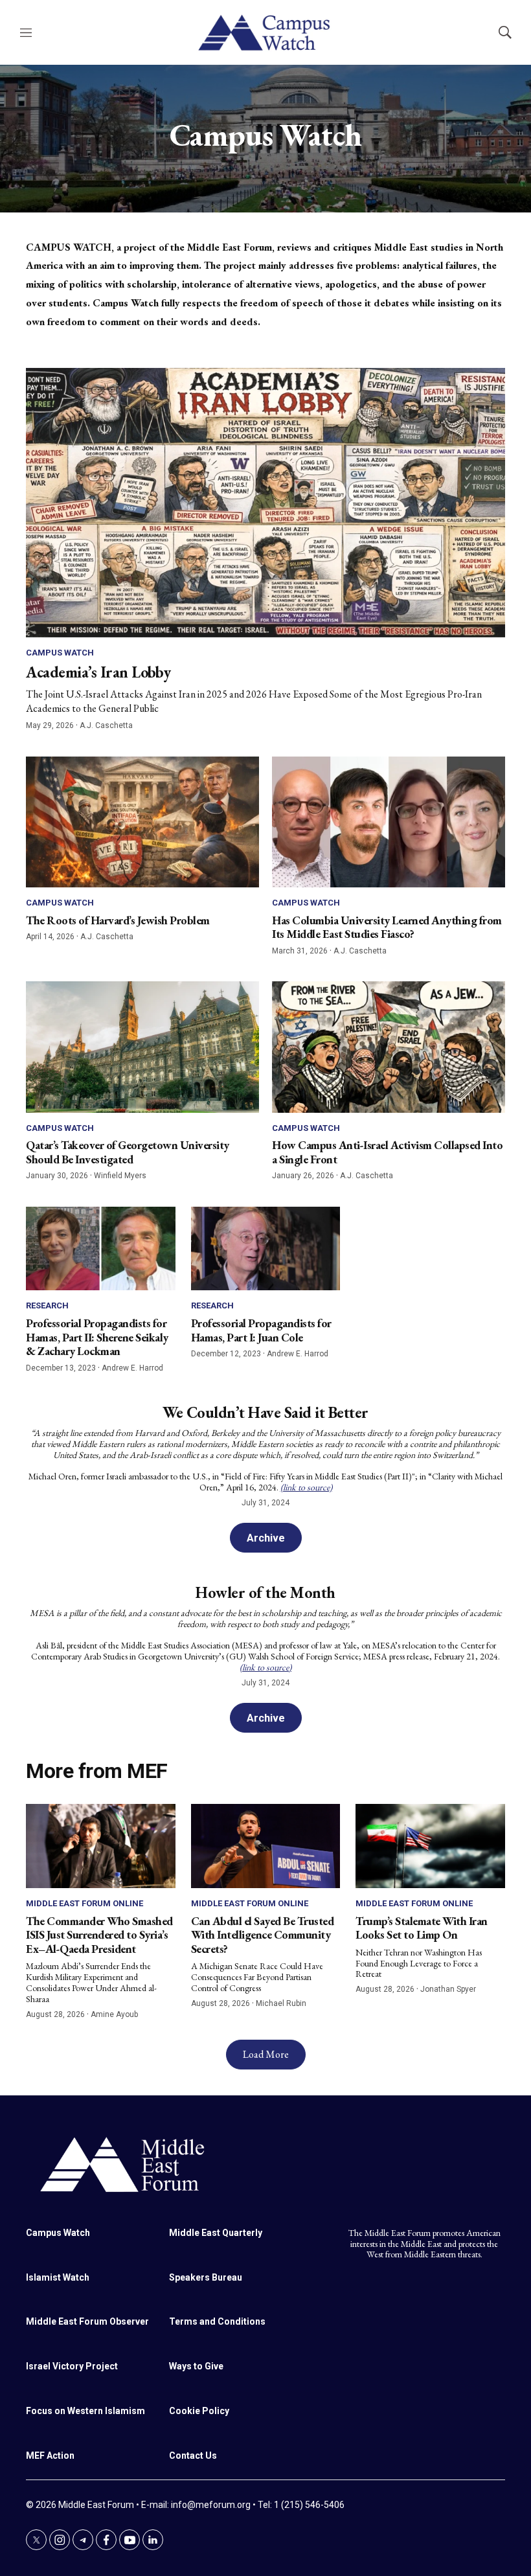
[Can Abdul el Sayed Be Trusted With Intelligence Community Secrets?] (266, 1846)
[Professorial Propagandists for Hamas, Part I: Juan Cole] (266, 1249)
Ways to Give (196, 2366)
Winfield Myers (120, 1176)
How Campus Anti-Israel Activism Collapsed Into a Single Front (387, 1152)
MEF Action (50, 2456)
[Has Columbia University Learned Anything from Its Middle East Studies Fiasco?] (389, 822)
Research (47, 1305)
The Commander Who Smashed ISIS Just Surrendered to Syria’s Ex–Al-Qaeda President (99, 1935)
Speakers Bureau (206, 2277)
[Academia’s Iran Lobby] (265, 503)
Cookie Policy (199, 2411)
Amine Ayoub (114, 2014)
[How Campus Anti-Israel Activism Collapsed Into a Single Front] (389, 1047)
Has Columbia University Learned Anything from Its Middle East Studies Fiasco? (387, 927)
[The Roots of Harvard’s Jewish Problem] (142, 822)
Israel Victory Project (72, 2366)
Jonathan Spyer (448, 1989)
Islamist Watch (58, 2277)
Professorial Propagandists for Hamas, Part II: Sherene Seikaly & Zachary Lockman (97, 1337)
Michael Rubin (281, 2003)
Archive (266, 1538)
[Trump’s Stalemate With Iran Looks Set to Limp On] (430, 1846)
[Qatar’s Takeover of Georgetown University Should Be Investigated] (142, 1047)
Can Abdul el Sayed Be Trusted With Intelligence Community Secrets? (263, 1935)
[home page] (265, 2163)
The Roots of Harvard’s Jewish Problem (118, 920)
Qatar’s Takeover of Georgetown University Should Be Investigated (128, 1152)
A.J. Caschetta (106, 725)
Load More (266, 2054)
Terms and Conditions (217, 2321)
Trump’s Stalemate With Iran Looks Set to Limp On (422, 1928)
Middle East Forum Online (85, 1903)
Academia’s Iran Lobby (98, 672)
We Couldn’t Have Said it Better (265, 1412)
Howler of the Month (265, 1592)
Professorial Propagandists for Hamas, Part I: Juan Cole (261, 1330)
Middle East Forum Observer (87, 2321)
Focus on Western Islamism (85, 2411)
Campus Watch (60, 653)
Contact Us (193, 2456)
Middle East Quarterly (216, 2233)
